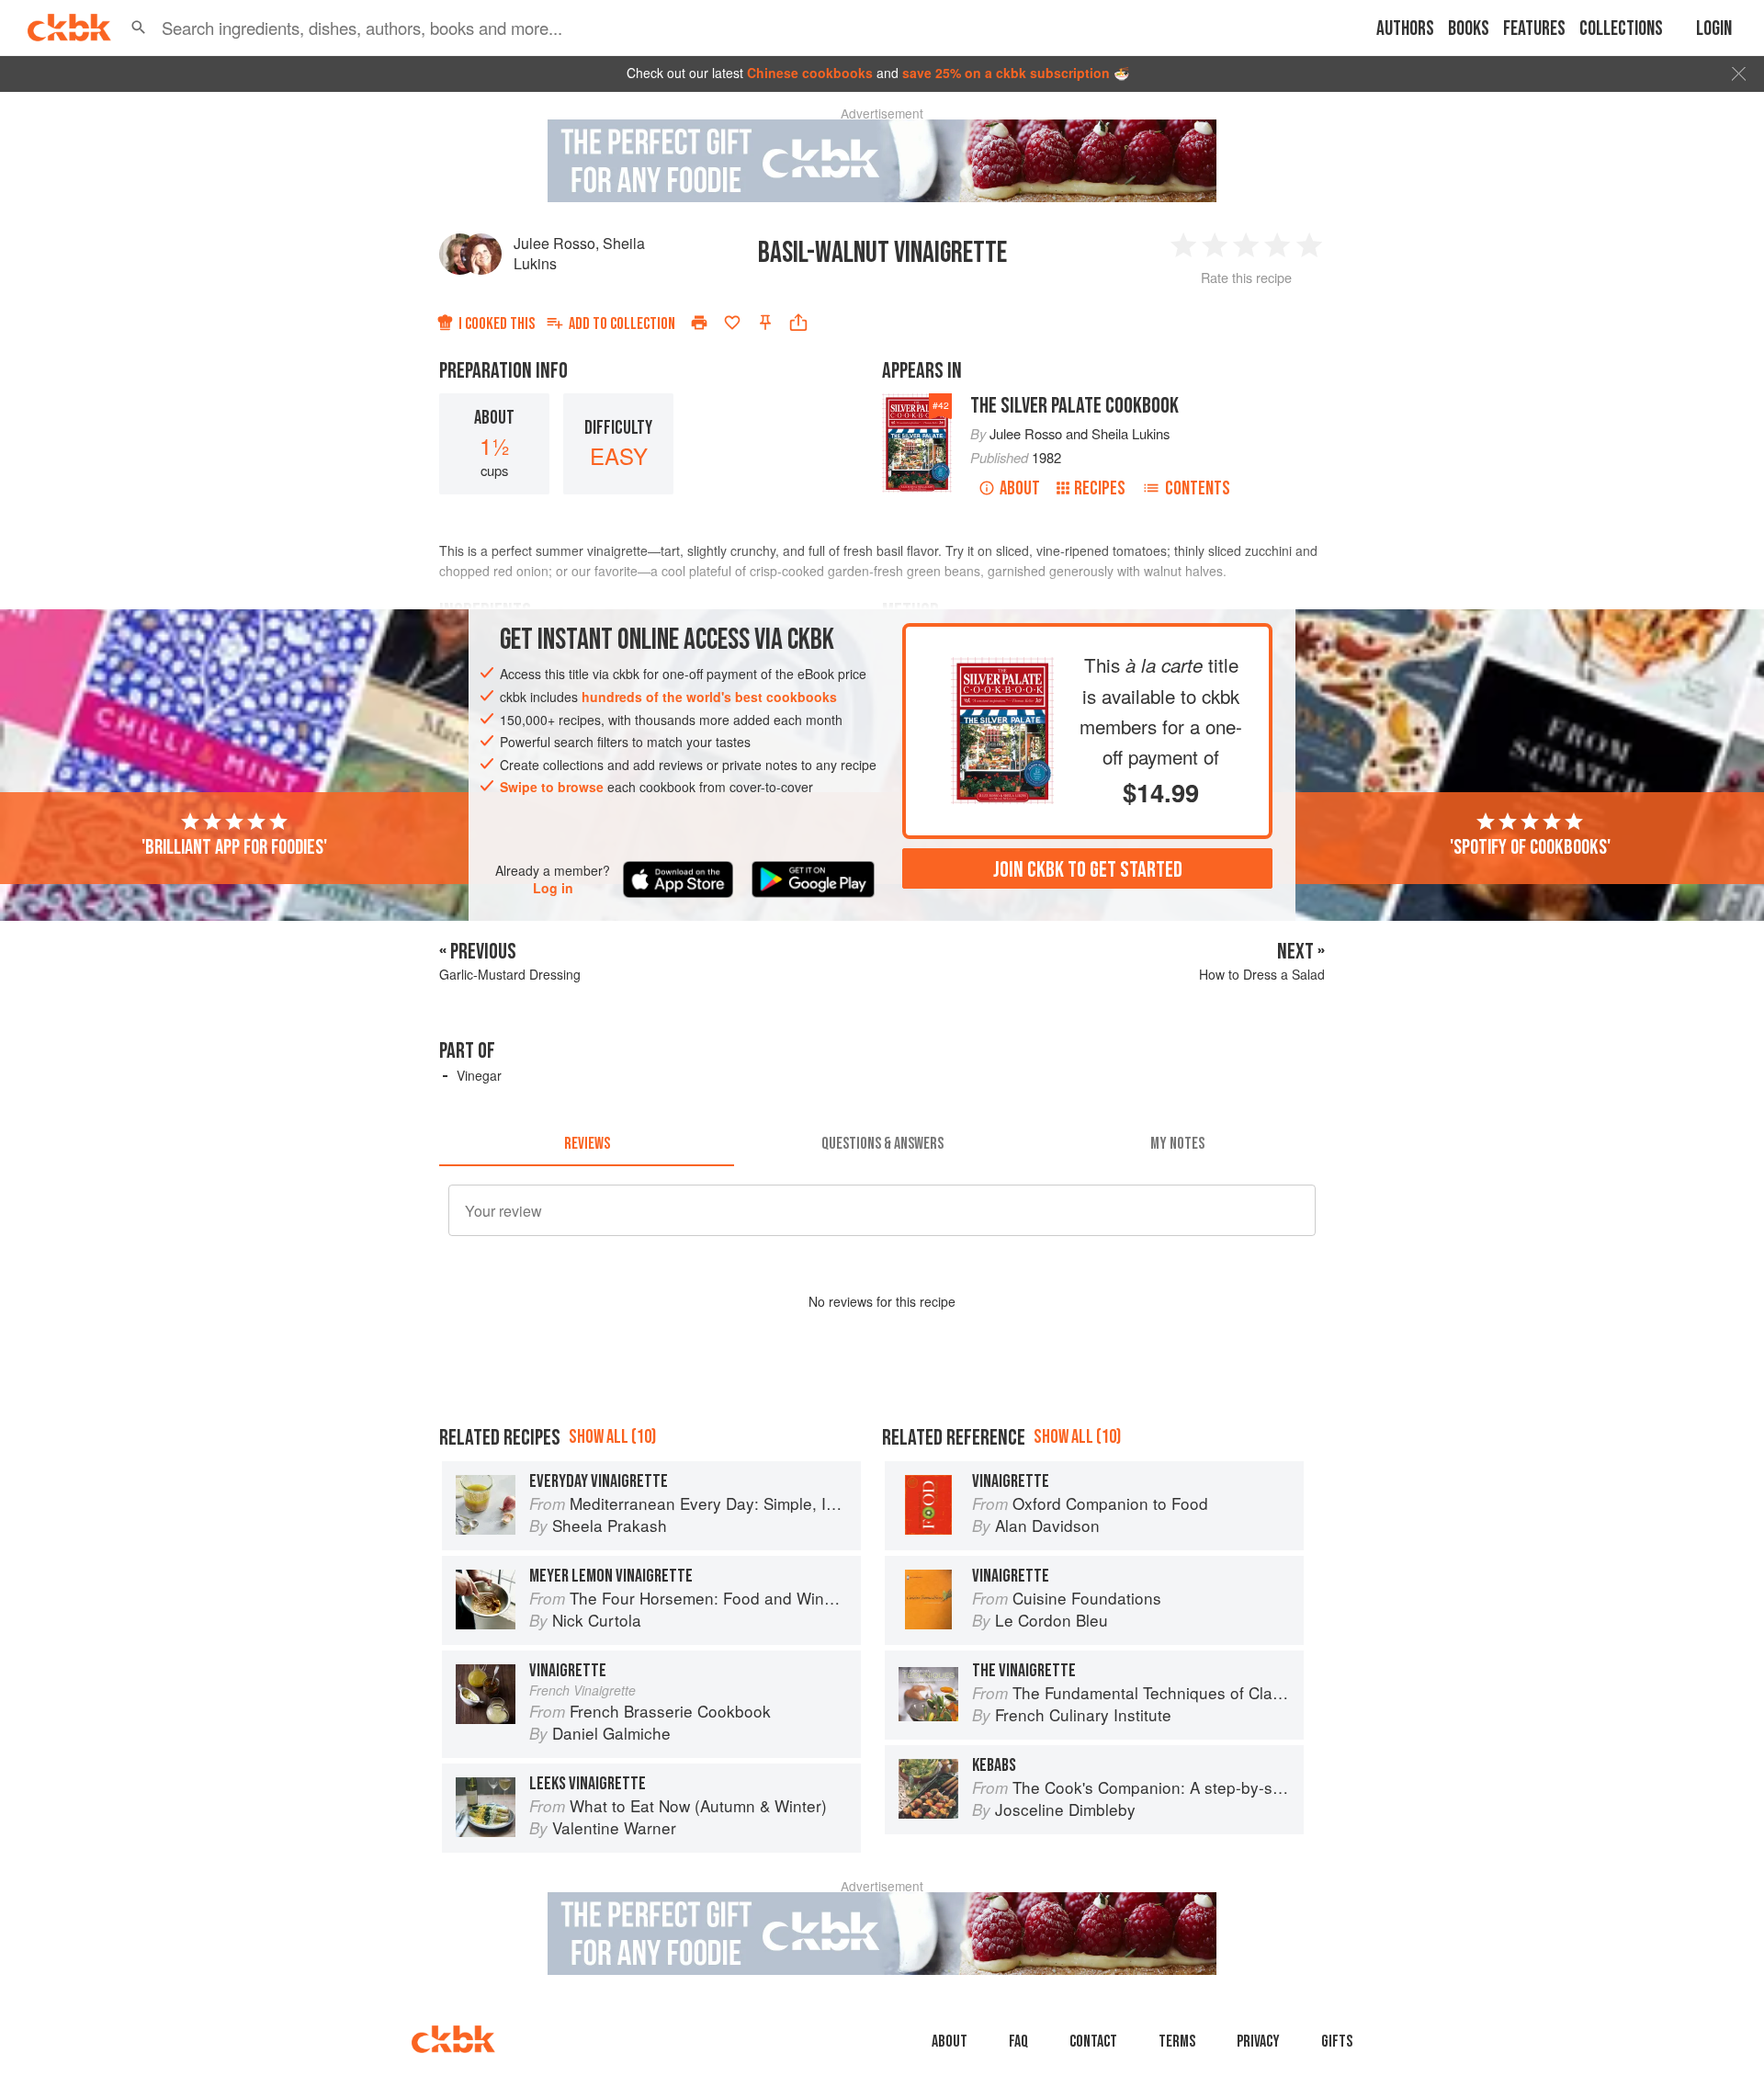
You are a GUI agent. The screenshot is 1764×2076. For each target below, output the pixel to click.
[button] (139, 28)
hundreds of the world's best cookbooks (709, 697)
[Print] (699, 323)
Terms (1177, 2042)
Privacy (1258, 2042)
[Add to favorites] (732, 323)
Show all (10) (612, 1437)
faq (1018, 2042)
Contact (1093, 2042)
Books (1469, 29)
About (1020, 488)
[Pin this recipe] (765, 323)
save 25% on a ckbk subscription (1006, 73)
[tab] (587, 1144)
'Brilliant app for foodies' (234, 847)
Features (1534, 29)
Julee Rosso (554, 243)
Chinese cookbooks (810, 73)
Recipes (1100, 488)
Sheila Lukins (1131, 433)
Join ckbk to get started (1088, 869)
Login (1714, 29)
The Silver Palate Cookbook (1074, 406)
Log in (553, 888)
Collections (1621, 29)
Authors (1405, 29)
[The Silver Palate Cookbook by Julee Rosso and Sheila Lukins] (1002, 672)
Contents (1198, 488)
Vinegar (479, 1075)
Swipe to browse (552, 787)
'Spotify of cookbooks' (1530, 847)
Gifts (1337, 2042)
